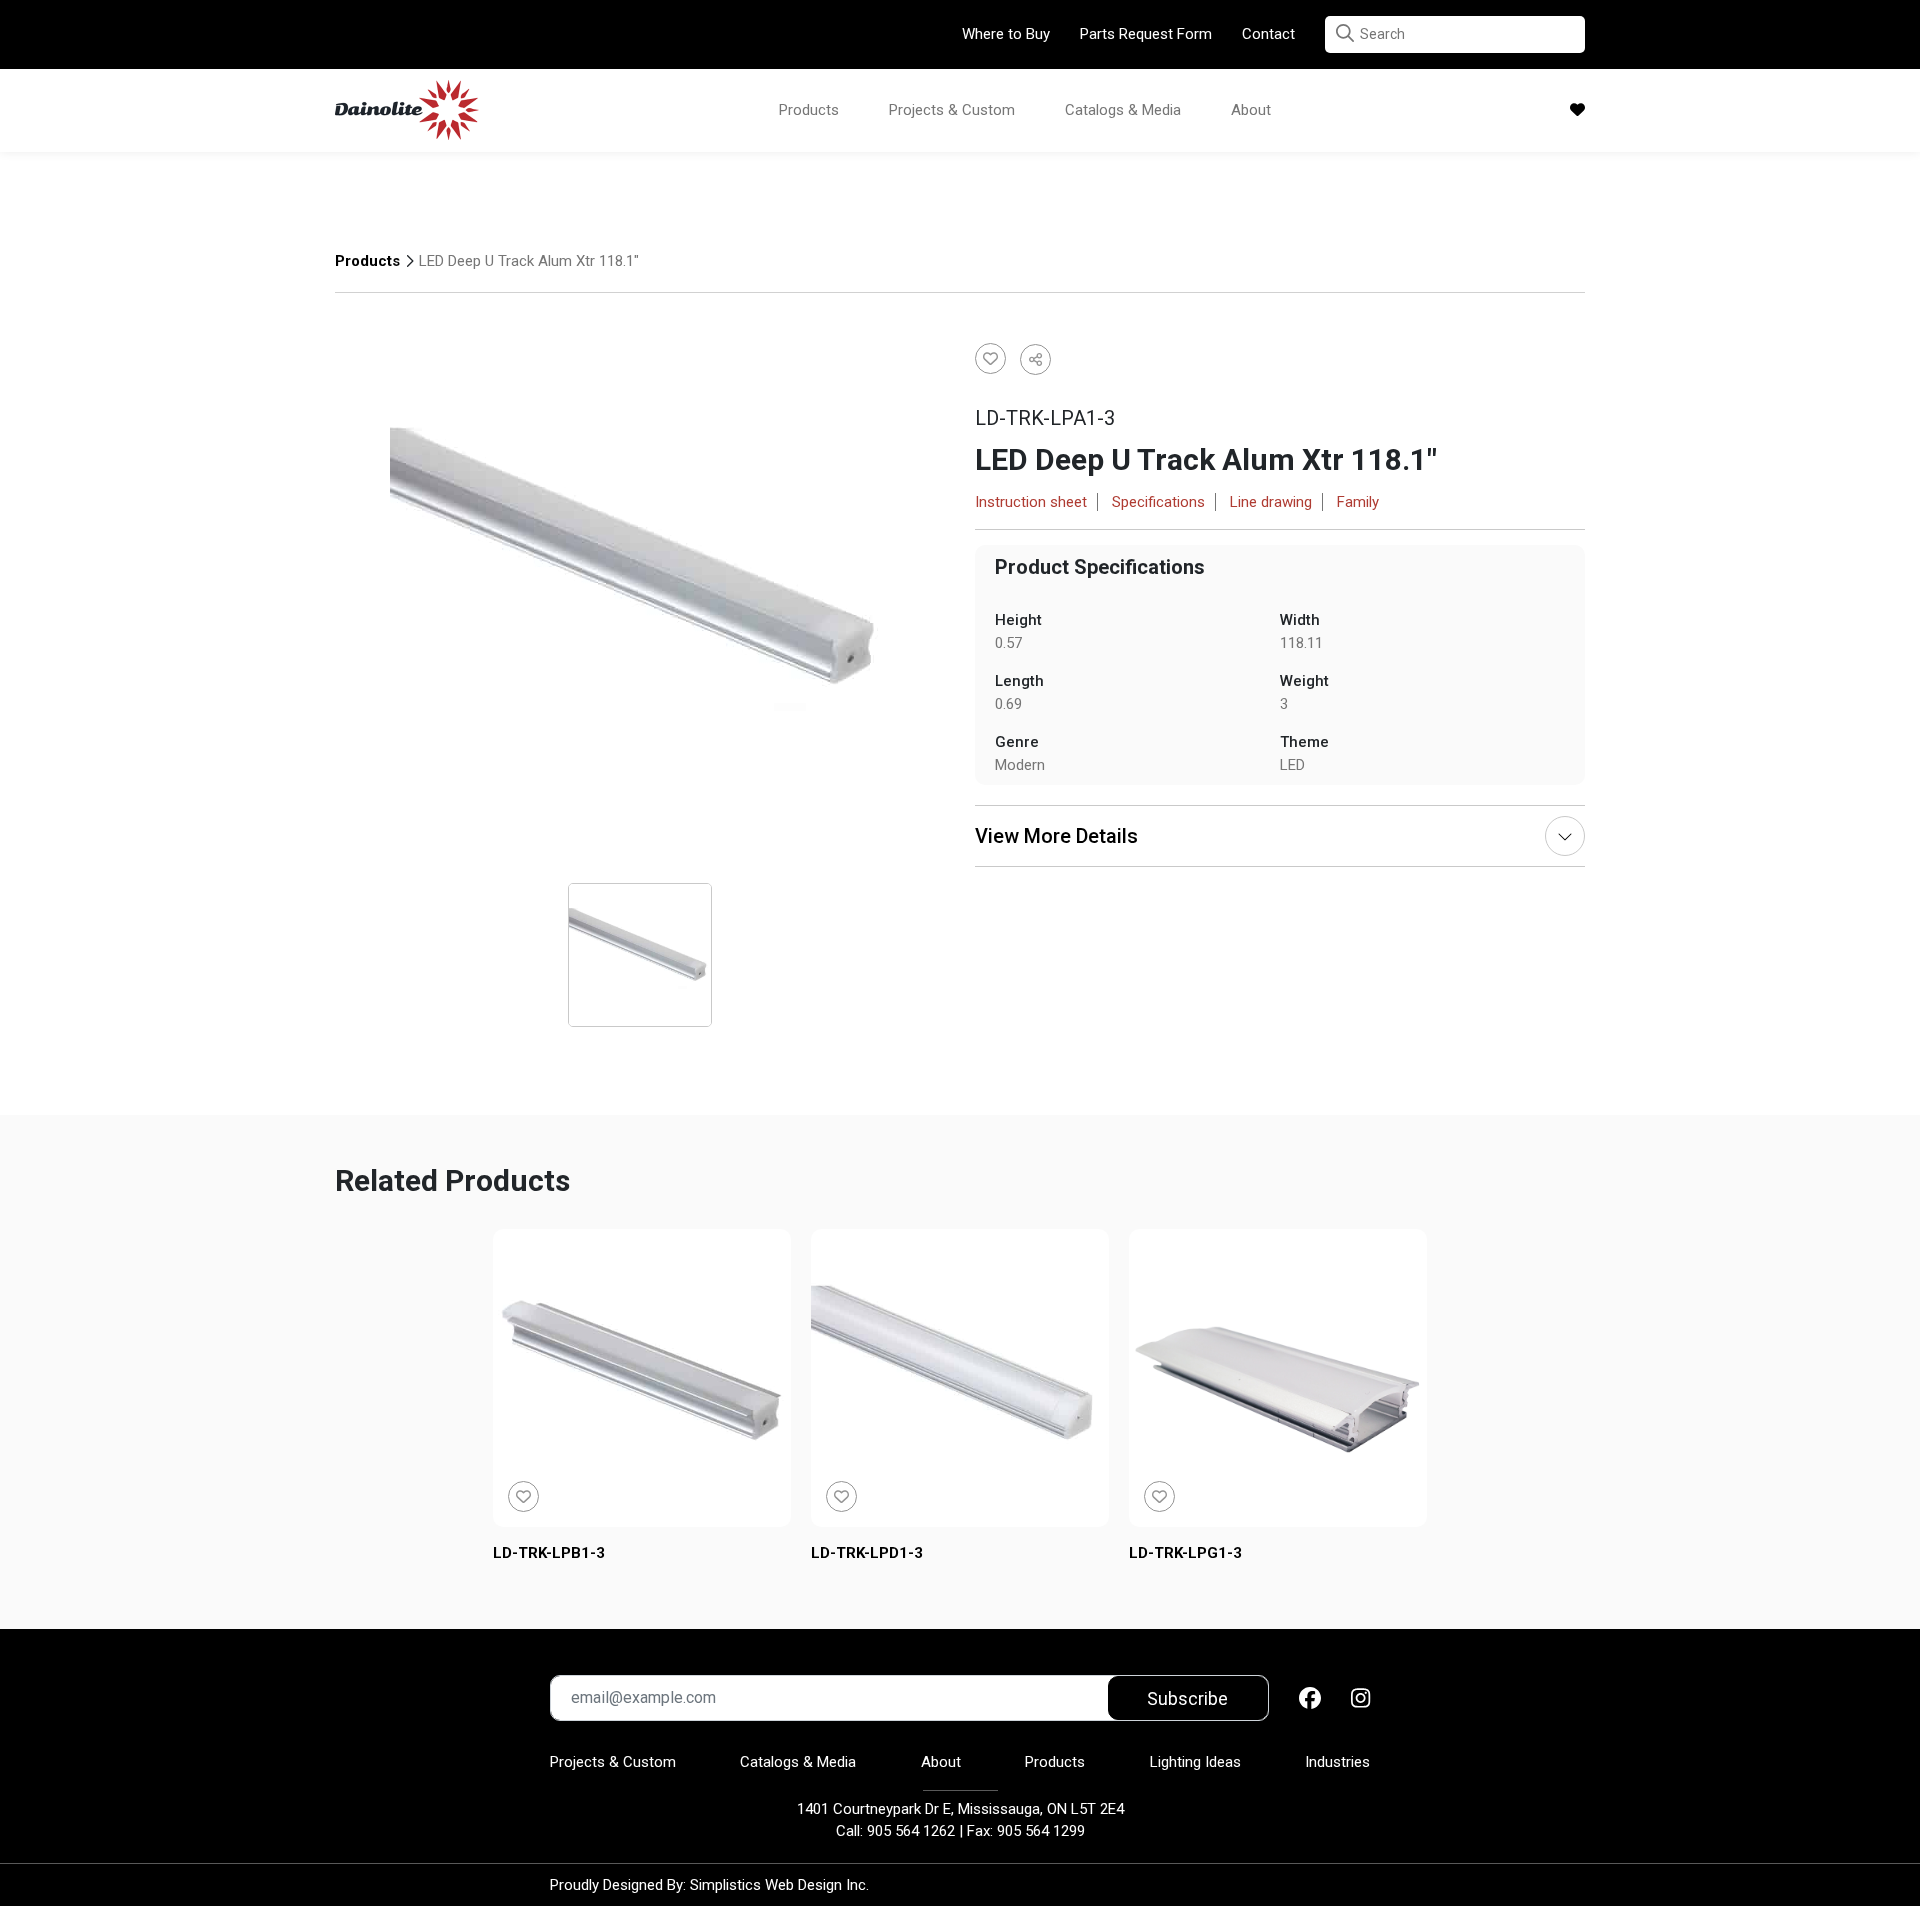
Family (1358, 502)
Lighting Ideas (1195, 1762)
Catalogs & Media (1123, 110)
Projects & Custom (952, 110)
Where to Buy (1006, 34)
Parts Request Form (1146, 34)
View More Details (1056, 836)
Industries (1337, 1762)
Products (809, 110)
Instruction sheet (1031, 502)
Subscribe (1187, 1698)
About (1251, 110)
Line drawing (1271, 502)
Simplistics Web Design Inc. (779, 1885)
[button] (1345, 33)
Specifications (1158, 502)
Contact (1268, 34)
